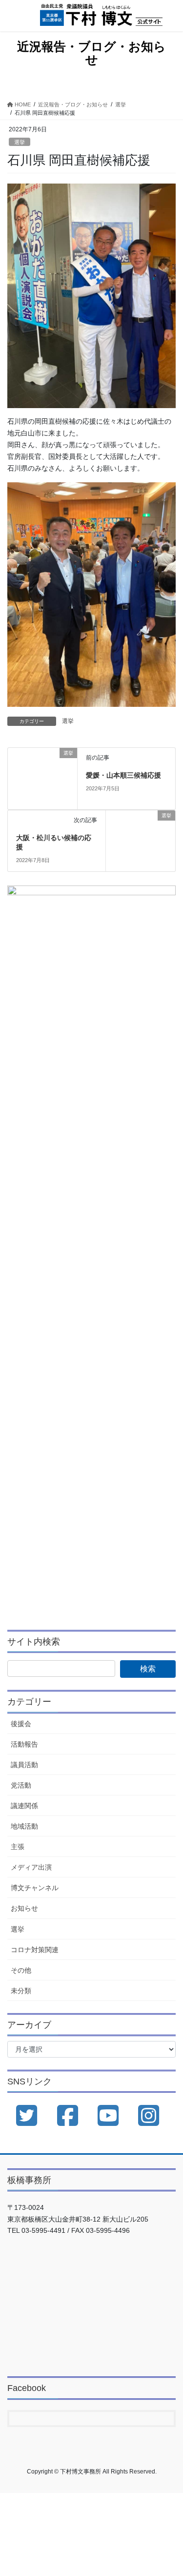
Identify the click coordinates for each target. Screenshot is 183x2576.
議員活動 (24, 1765)
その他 (21, 1970)
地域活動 (24, 1826)
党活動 (21, 1785)
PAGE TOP (169, 2490)
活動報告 (24, 1744)
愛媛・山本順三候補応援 (123, 775)
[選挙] (42, 778)
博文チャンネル (35, 1888)
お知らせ (24, 1908)
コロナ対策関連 (35, 1950)
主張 (18, 1847)
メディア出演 (31, 1867)
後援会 (21, 1724)
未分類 (21, 1991)
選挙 (20, 142)
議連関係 (24, 1806)
